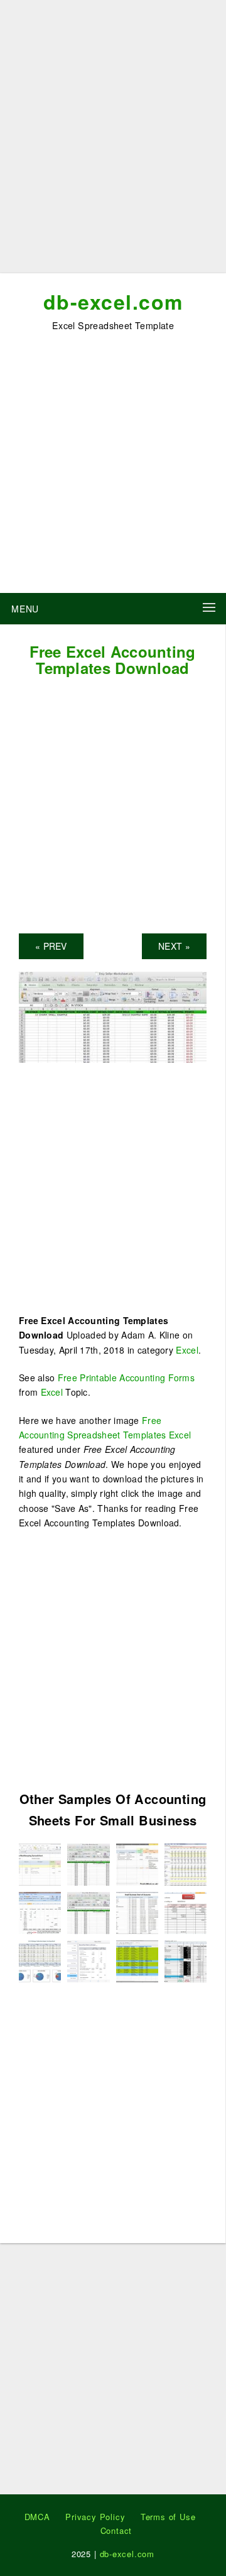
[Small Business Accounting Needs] (186, 1960)
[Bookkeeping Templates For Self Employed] (186, 1911)
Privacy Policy (95, 2517)
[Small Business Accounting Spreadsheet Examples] (186, 1863)
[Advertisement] (113, 141)
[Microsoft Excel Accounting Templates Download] (137, 1863)
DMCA (37, 2517)
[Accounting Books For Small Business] (137, 1911)
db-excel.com (113, 302)
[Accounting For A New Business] (88, 1960)
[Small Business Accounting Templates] (40, 1911)
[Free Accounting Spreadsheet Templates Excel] (40, 1960)
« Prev (51, 946)
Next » (174, 946)
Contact (116, 2530)
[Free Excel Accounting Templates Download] (113, 1016)
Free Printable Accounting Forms (126, 1378)
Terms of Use (168, 2517)
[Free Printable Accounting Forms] (137, 1960)
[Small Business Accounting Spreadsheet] (88, 1911)
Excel (187, 1350)
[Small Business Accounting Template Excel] (40, 1863)
